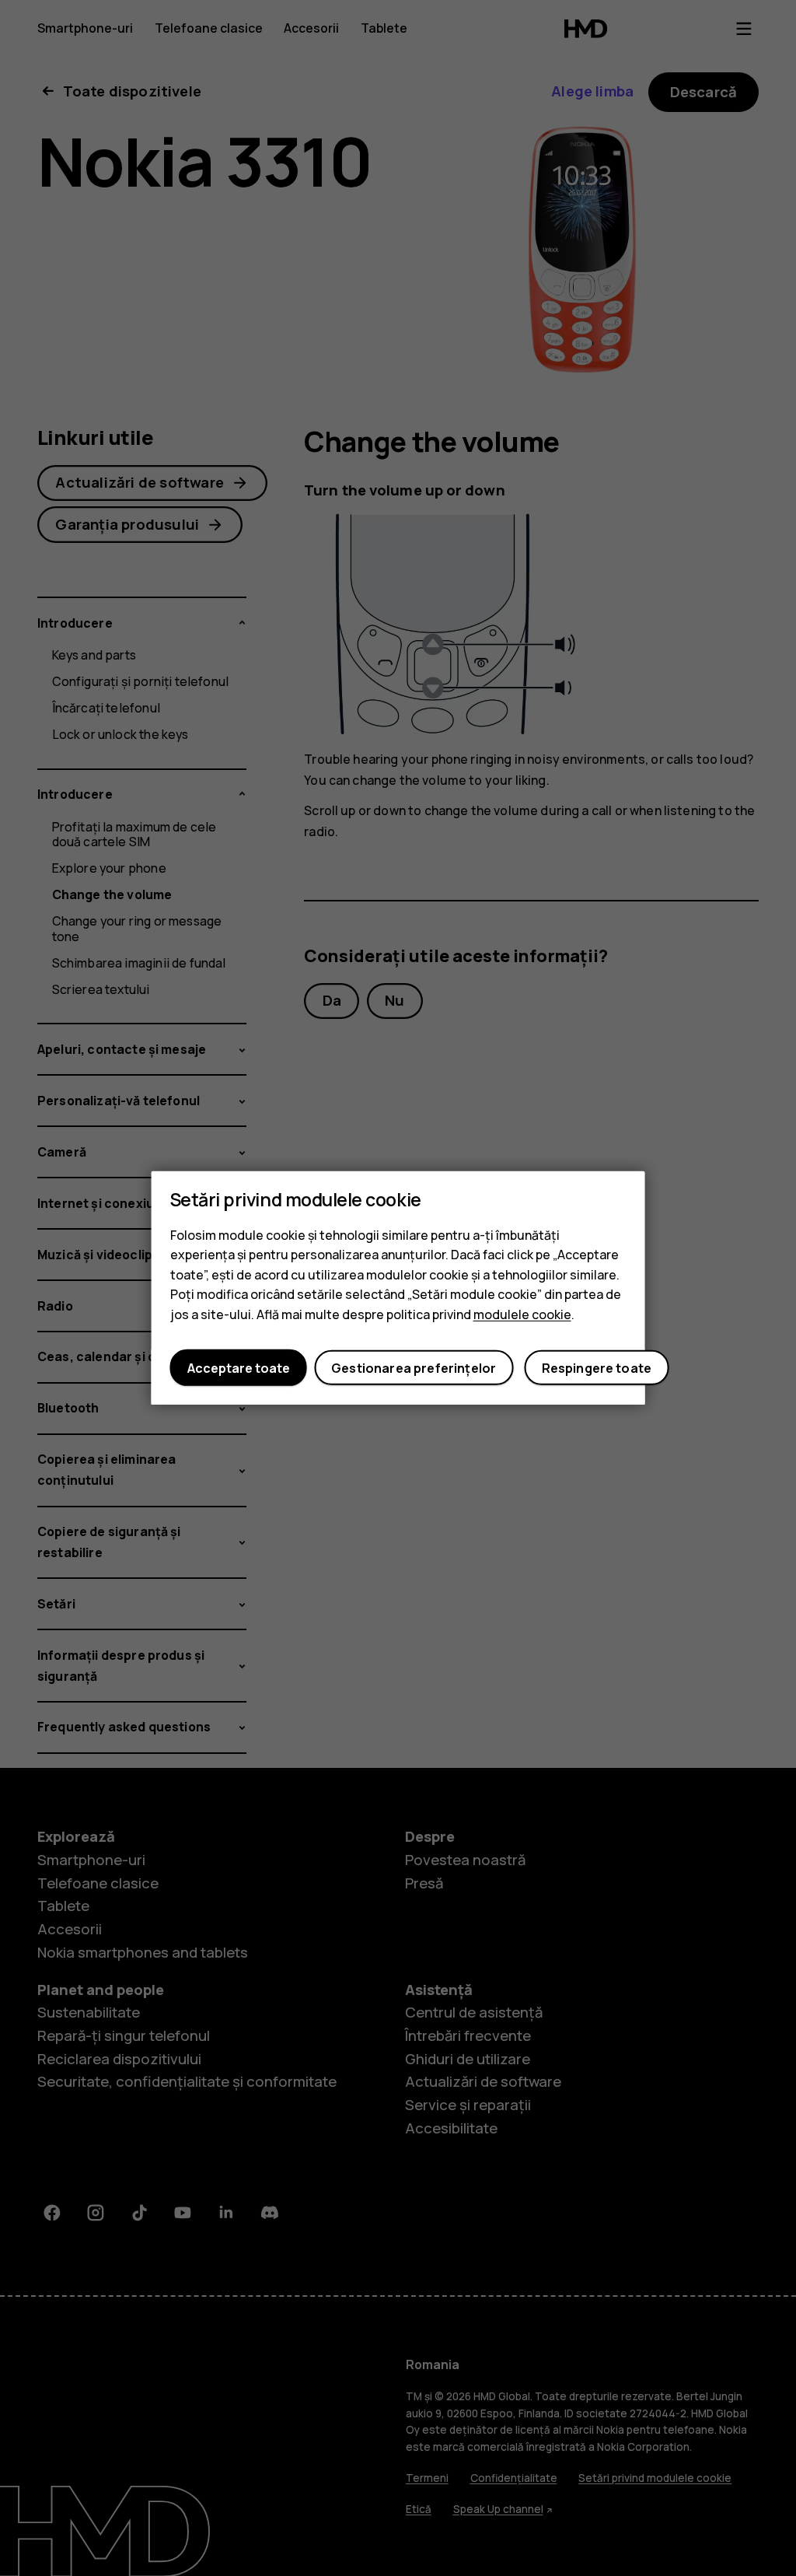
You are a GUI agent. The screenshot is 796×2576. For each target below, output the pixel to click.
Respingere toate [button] (597, 1368)
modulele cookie (522, 1314)
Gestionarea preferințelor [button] (414, 1368)
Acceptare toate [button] (239, 1368)
